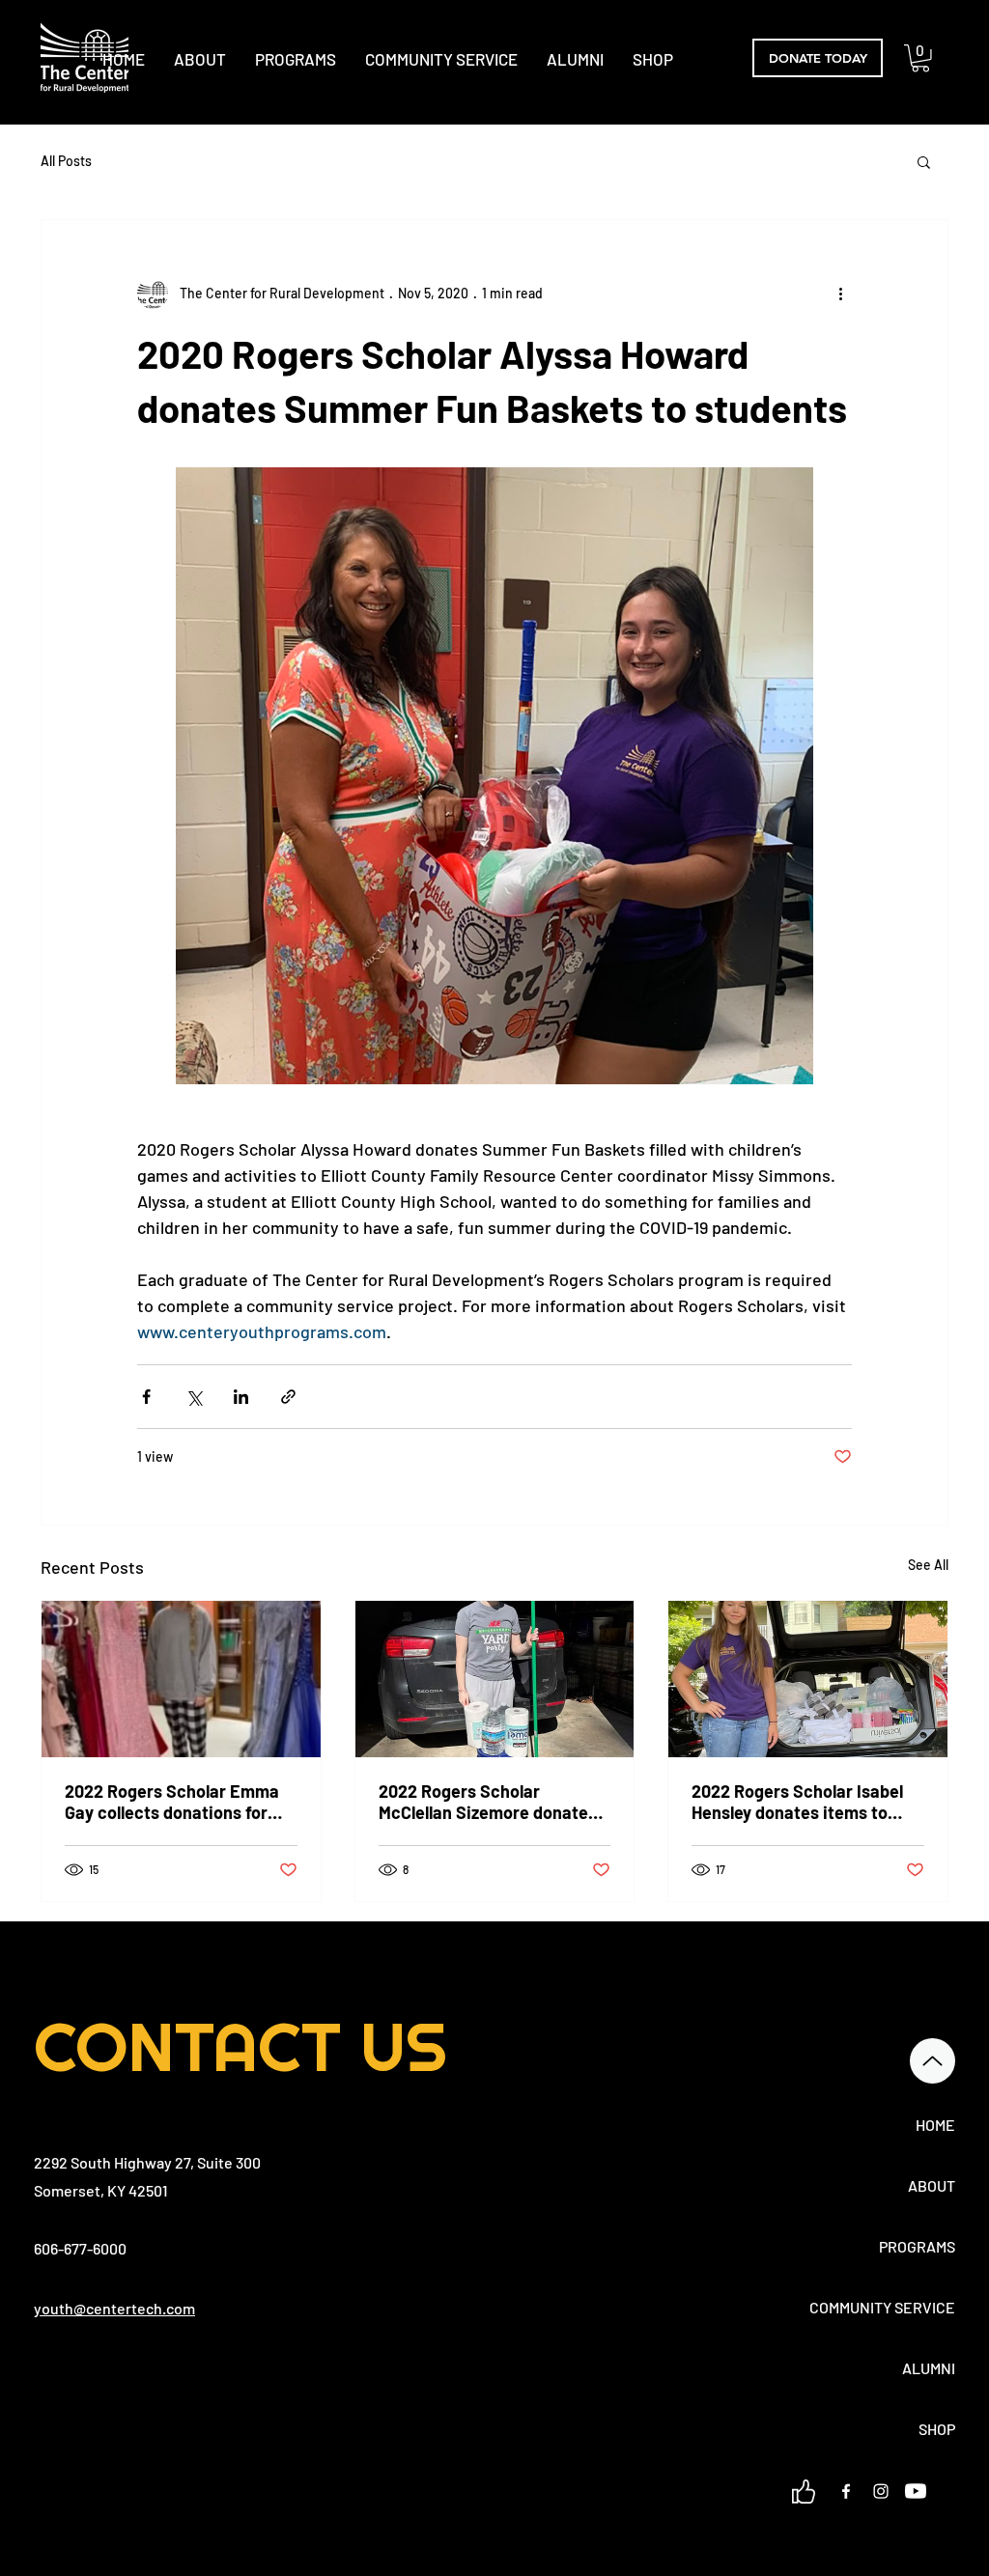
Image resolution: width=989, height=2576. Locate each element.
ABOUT (932, 2185)
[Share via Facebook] (146, 1397)
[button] (920, 58)
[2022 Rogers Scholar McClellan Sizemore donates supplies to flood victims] (495, 1679)
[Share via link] (288, 1397)
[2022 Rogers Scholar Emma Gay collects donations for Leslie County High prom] (181, 1679)
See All (928, 1565)
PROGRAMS (917, 2246)
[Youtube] (916, 2491)
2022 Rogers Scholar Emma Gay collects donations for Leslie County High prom (172, 1802)
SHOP (937, 2429)
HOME (935, 2125)
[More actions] (840, 294)
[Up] (932, 2061)
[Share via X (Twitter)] (194, 1397)
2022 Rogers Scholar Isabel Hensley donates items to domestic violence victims (797, 1802)
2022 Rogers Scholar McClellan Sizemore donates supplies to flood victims (488, 1802)
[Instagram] (881, 2491)
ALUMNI (929, 2368)
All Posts (66, 161)
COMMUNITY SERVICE (887, 2307)
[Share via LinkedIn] (241, 1397)
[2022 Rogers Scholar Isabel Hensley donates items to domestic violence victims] (808, 1679)
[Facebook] (846, 2491)
